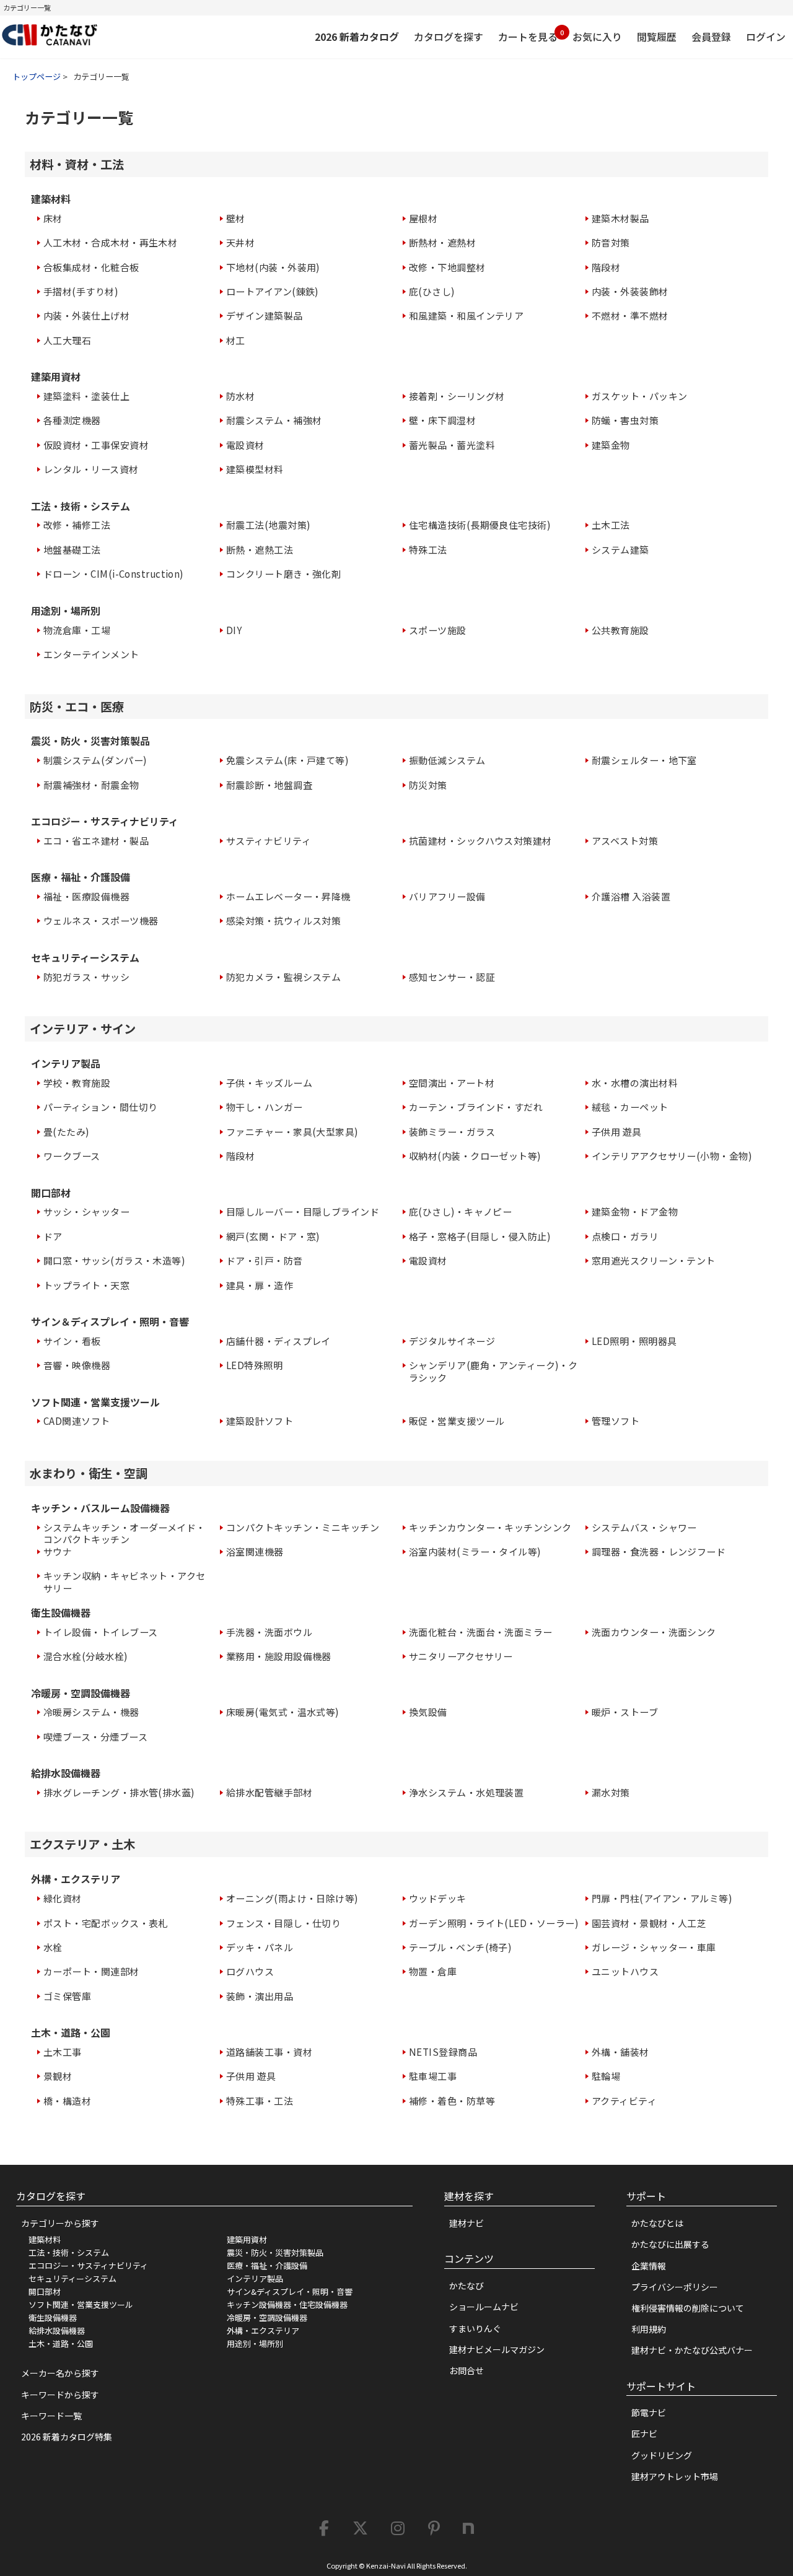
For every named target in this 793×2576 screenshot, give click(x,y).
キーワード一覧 (51, 2416)
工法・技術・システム (69, 2252)
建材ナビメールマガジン (497, 2349)
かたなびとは (657, 2223)
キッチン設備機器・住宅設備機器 (287, 2304)
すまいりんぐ (475, 2328)
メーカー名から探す (60, 2373)
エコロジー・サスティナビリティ (88, 2265)
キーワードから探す (60, 2395)
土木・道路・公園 (61, 2343)
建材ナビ (467, 2223)
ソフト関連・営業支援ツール (81, 2304)
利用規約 (649, 2329)
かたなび (467, 2286)
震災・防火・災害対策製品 (275, 2252)
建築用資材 (247, 2239)
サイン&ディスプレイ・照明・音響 (290, 2291)
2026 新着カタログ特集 (67, 2437)
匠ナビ (644, 2434)
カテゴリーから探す (60, 2223)
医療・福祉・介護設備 (267, 2265)
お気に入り (597, 37)
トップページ (37, 76)
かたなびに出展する (670, 2244)
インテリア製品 (255, 2278)
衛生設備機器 (53, 2317)
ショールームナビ (484, 2307)
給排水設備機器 (57, 2330)
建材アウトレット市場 (675, 2476)
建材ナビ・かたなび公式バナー (692, 2350)
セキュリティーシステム (72, 2278)
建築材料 (45, 2239)
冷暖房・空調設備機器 (267, 2317)
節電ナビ (649, 2413)
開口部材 (45, 2291)
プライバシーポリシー (675, 2287)
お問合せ (467, 2370)
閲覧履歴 (657, 37)
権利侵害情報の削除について (688, 2308)
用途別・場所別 (255, 2343)
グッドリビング (662, 2455)
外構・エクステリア (263, 2330)
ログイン (766, 37)
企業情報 (649, 2266)
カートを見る (528, 36)
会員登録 (711, 37)
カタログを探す (449, 37)
